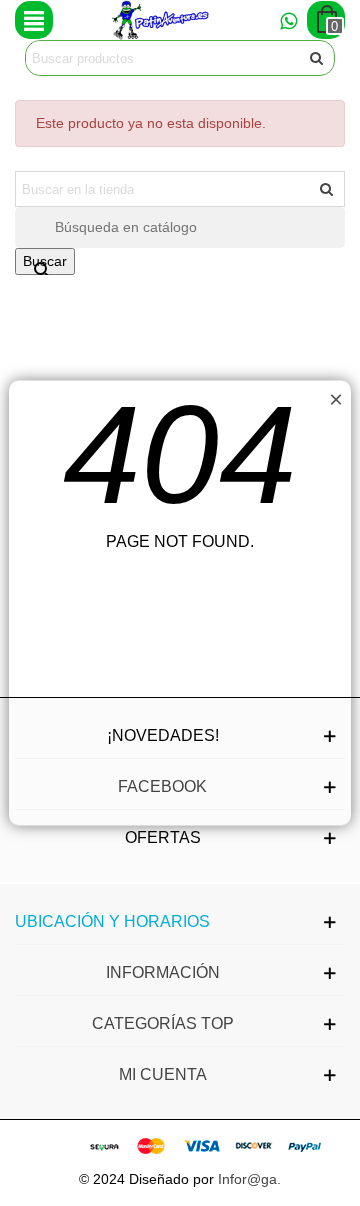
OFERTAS (163, 837)
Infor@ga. (249, 1179)
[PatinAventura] (161, 20)
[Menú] (34, 20)
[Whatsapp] (288, 20)
